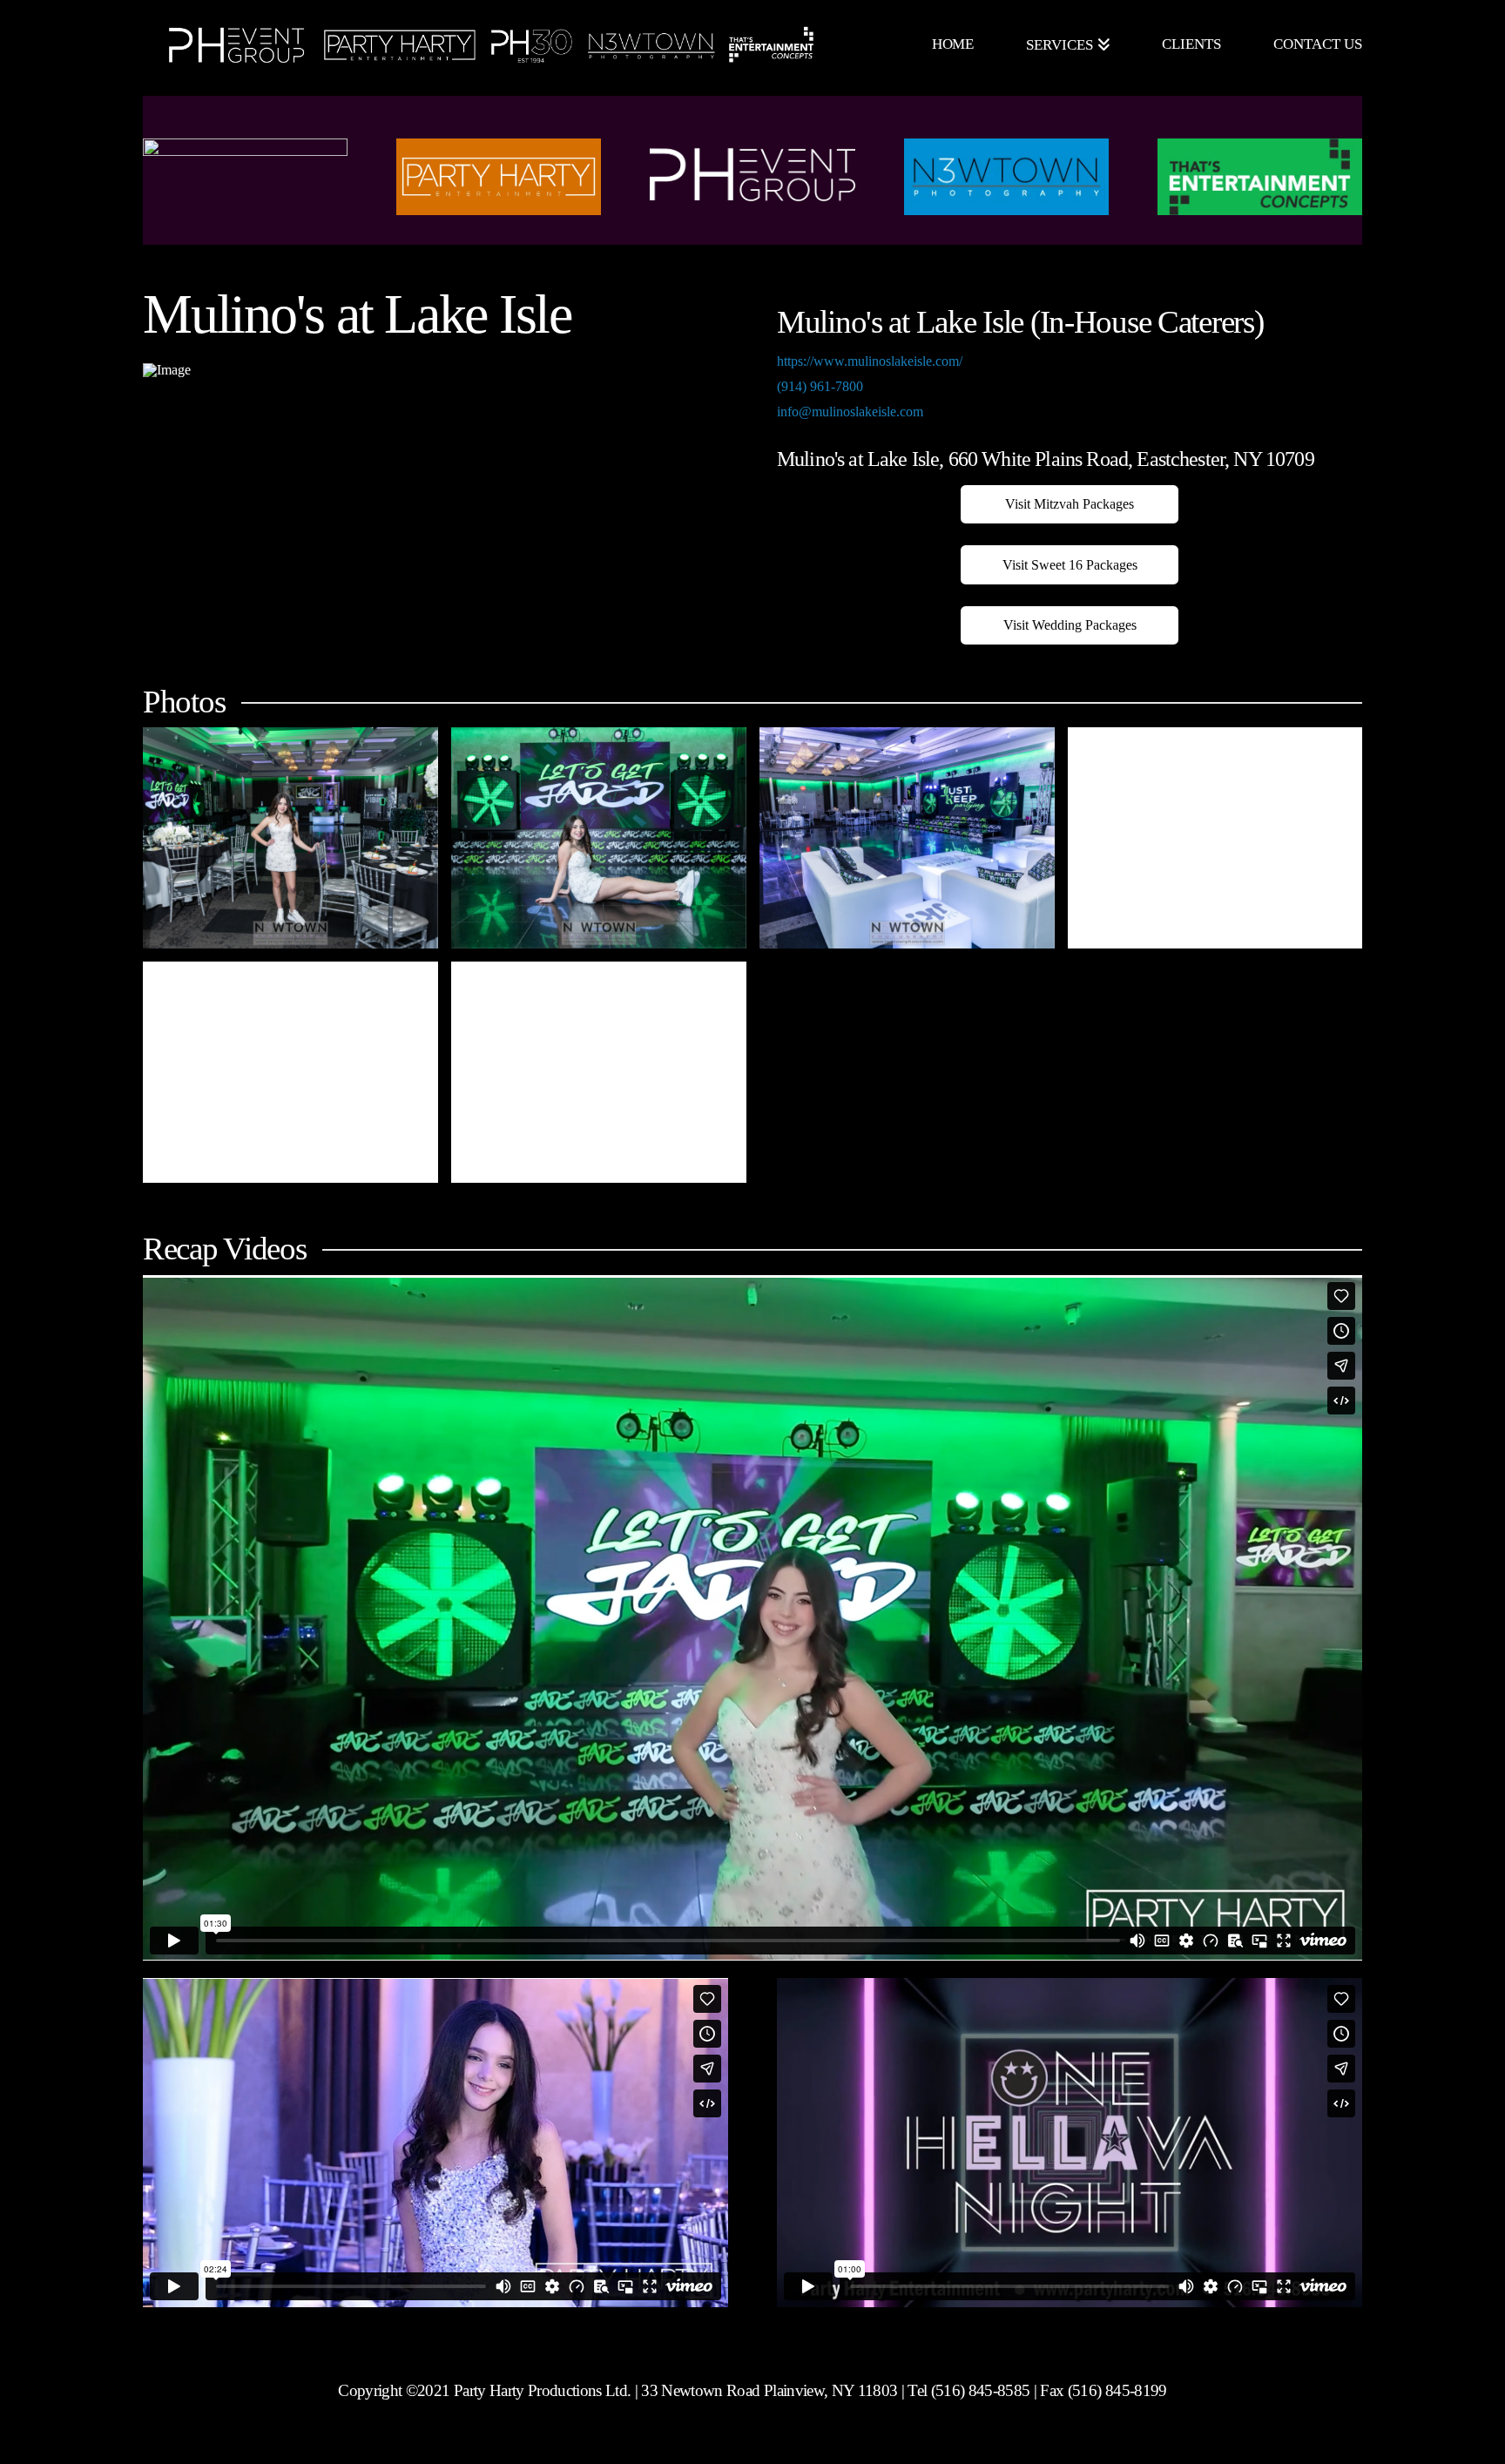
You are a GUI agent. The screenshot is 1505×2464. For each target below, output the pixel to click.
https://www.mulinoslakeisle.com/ (870, 361)
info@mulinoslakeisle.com (850, 412)
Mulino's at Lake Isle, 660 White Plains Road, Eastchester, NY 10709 (1046, 459)
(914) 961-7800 (820, 386)
